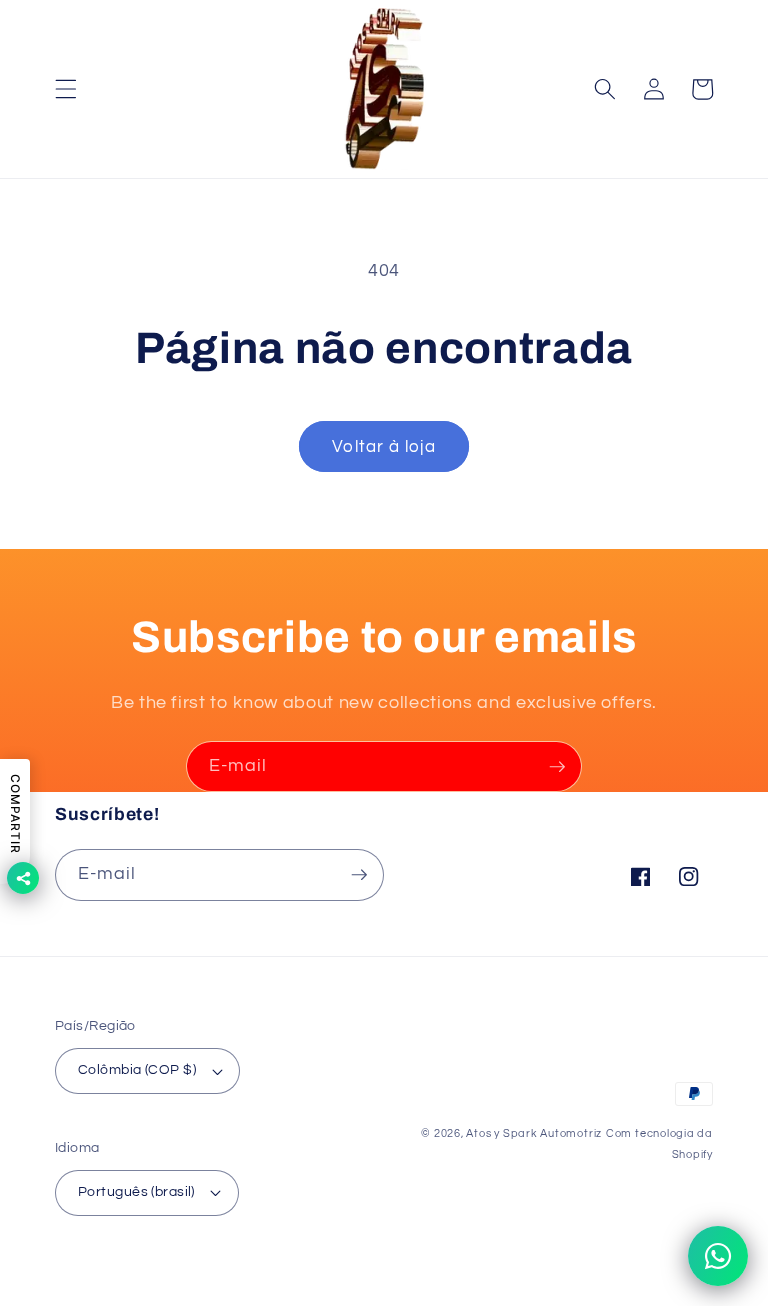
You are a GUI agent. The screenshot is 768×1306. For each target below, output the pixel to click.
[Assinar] (557, 767)
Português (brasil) (136, 1191)
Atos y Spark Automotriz (534, 1133)
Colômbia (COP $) (137, 1069)
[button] (66, 89)
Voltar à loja (383, 446)
